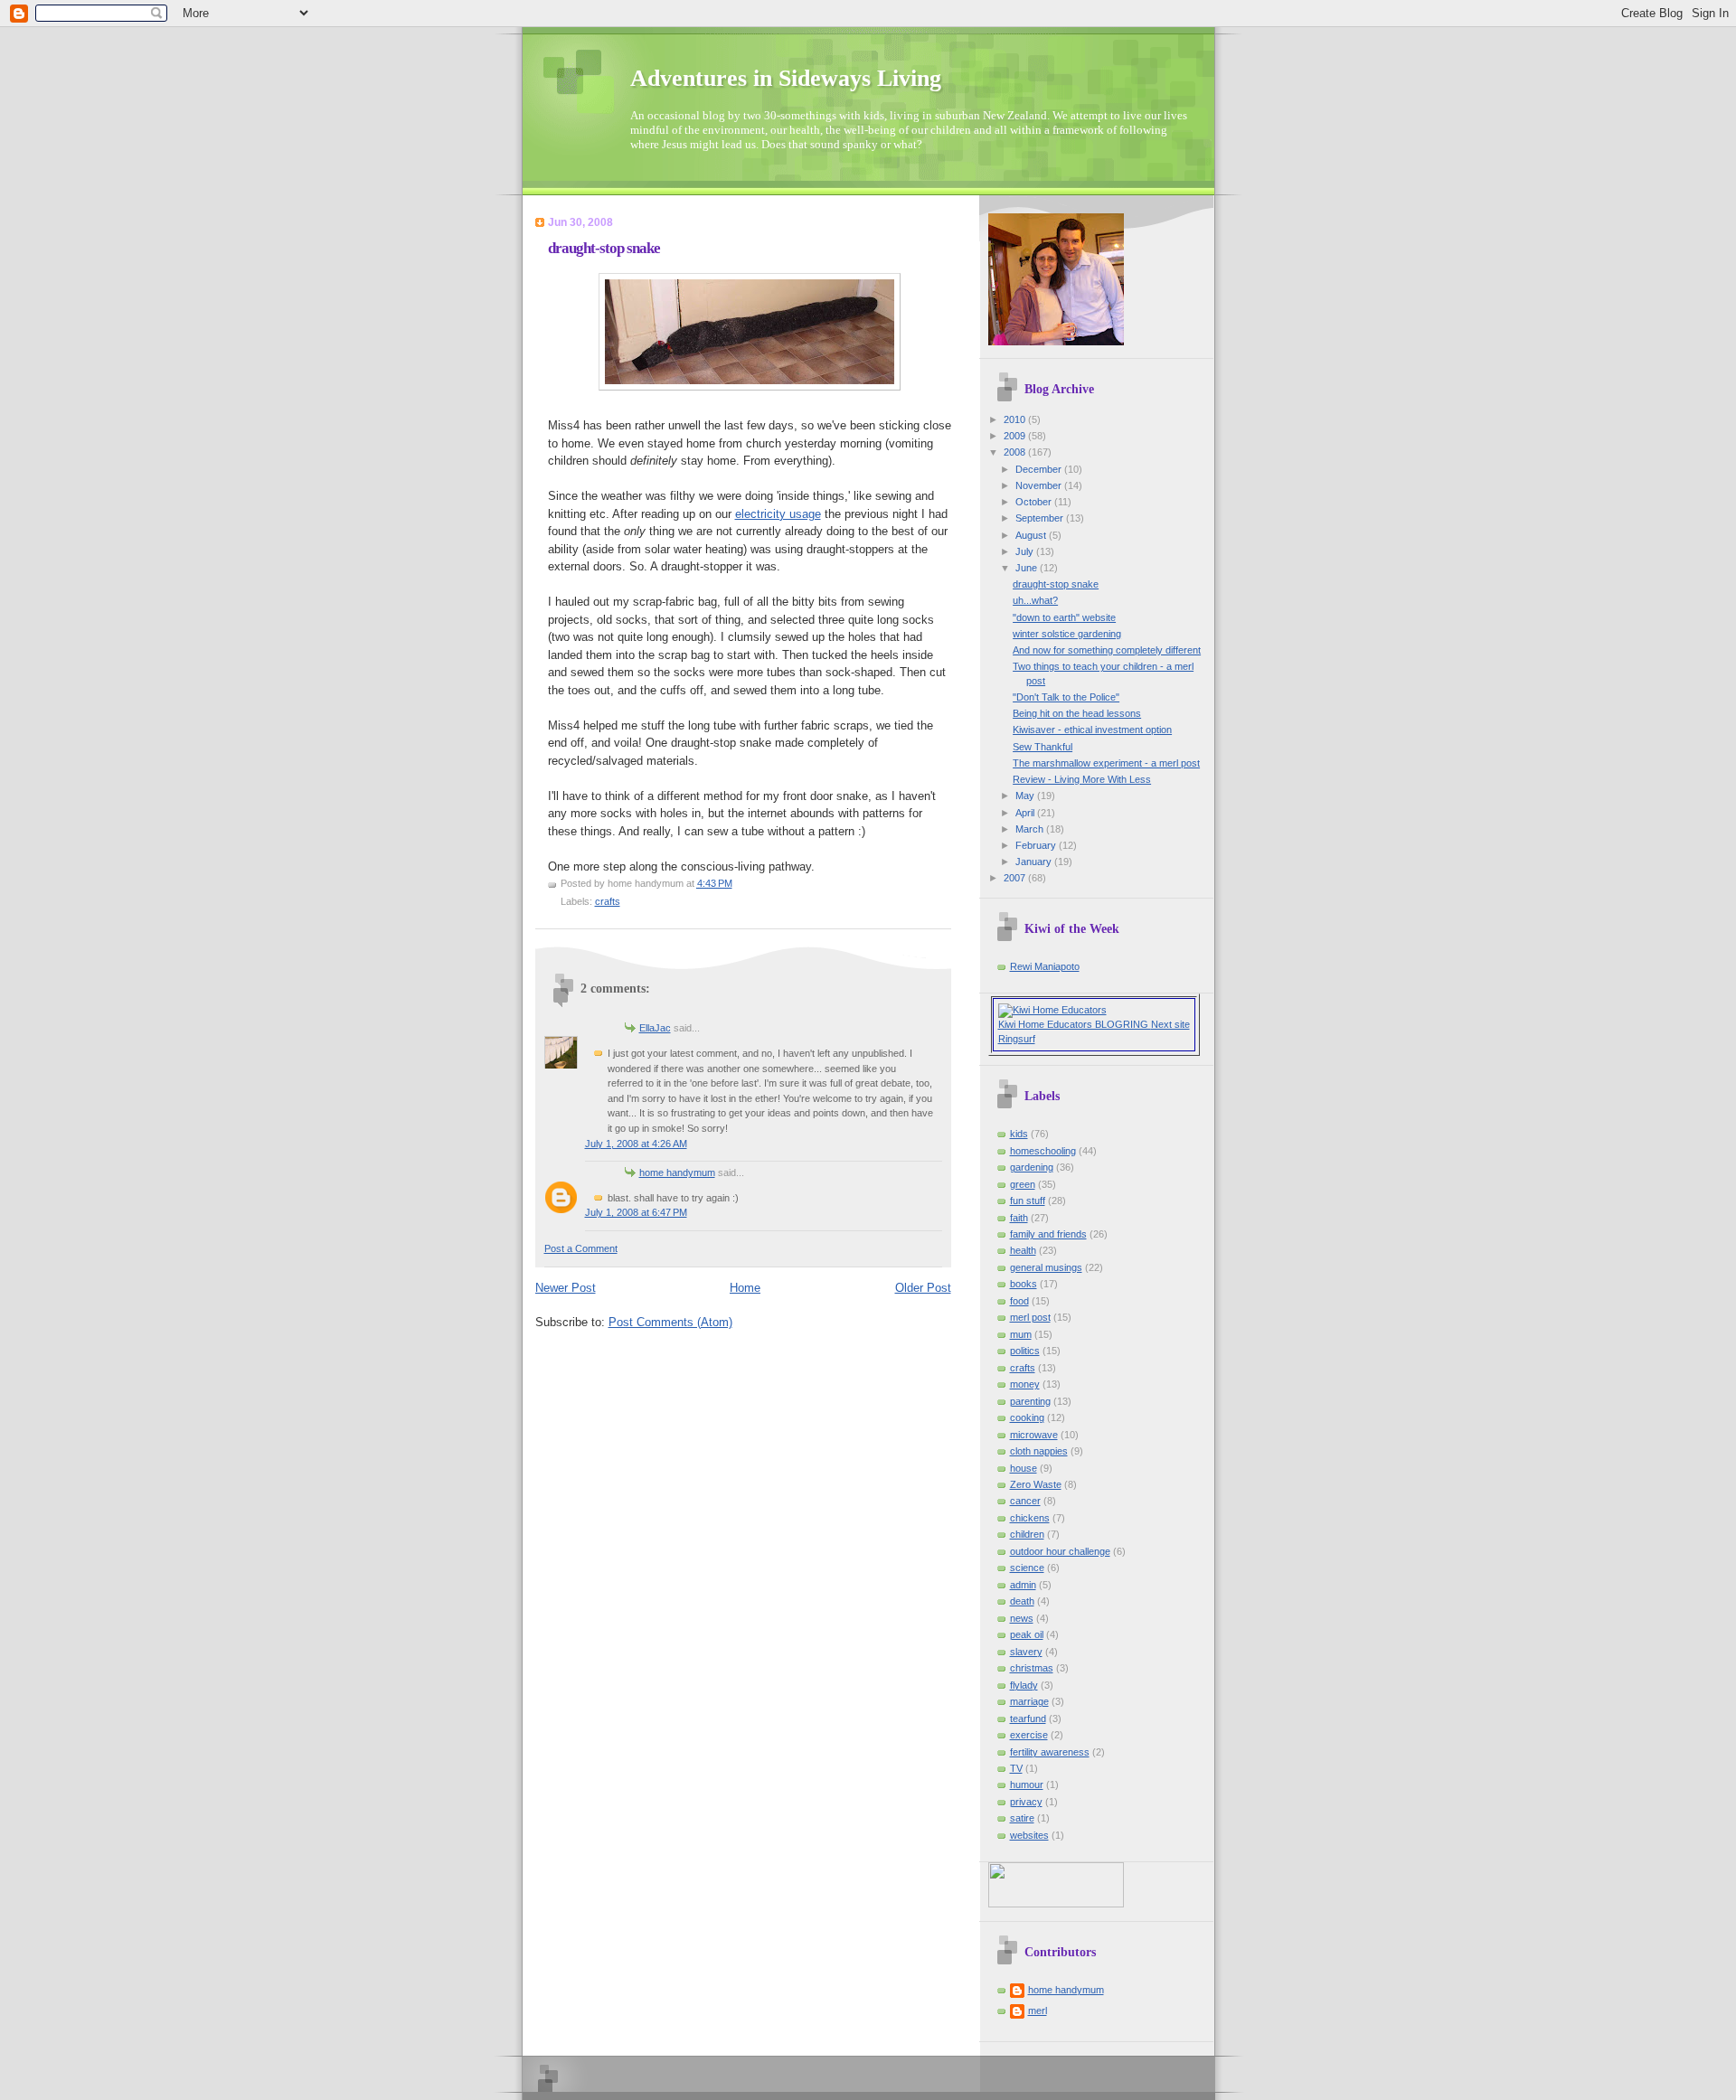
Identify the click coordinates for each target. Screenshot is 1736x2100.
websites (1029, 1835)
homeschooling (1043, 1151)
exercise (1029, 1735)
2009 (1016, 436)
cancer (1025, 1501)
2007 (1016, 878)
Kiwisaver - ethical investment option (1092, 730)
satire (1022, 1818)
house (1024, 1468)
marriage (1029, 1701)
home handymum (677, 1172)
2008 (1016, 452)
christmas (1032, 1668)
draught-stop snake (604, 248)
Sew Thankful (1043, 747)
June (1028, 568)
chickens (1030, 1518)
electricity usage (778, 514)
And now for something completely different (1107, 650)
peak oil (1027, 1634)
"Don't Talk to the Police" (1066, 697)
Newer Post (566, 1288)
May (1026, 796)
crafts (608, 901)
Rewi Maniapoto (1045, 966)
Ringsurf (1017, 1039)
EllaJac (655, 1028)
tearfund (1028, 1719)
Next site (1170, 1024)
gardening (1032, 1167)
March (1031, 829)
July (1026, 551)
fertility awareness (1050, 1752)
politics (1025, 1351)
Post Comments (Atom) (670, 1322)
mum (1021, 1334)
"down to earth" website (1064, 617)
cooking (1027, 1417)
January (1035, 862)
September (1041, 518)
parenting (1030, 1401)
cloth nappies (1039, 1451)
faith (1019, 1218)
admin (1023, 1585)
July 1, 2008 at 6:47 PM (636, 1212)
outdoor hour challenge (1060, 1551)
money (1025, 1384)
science (1027, 1568)
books (1024, 1284)
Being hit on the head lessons (1077, 713)
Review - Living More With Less (1082, 779)
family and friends (1048, 1234)
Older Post (923, 1288)
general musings (1046, 1267)
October (1035, 502)
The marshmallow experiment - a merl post (1106, 763)
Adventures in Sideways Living (786, 78)
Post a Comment (581, 1248)
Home (745, 1288)
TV (1016, 1768)
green (1023, 1184)
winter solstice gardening (1067, 634)
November (1040, 485)
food (1019, 1301)
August (1032, 535)
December (1040, 469)
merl (1038, 2011)
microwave (1034, 1435)
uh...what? (1035, 600)
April (1026, 813)
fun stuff (1028, 1201)
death (1022, 1601)
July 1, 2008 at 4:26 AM (636, 1144)
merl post (1030, 1317)
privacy (1026, 1802)
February (1037, 845)
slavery (1026, 1652)
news (1022, 1618)
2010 (1016, 419)
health (1023, 1250)
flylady (1024, 1685)
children (1027, 1534)
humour (1027, 1785)
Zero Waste (1036, 1484)
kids (1019, 1134)
